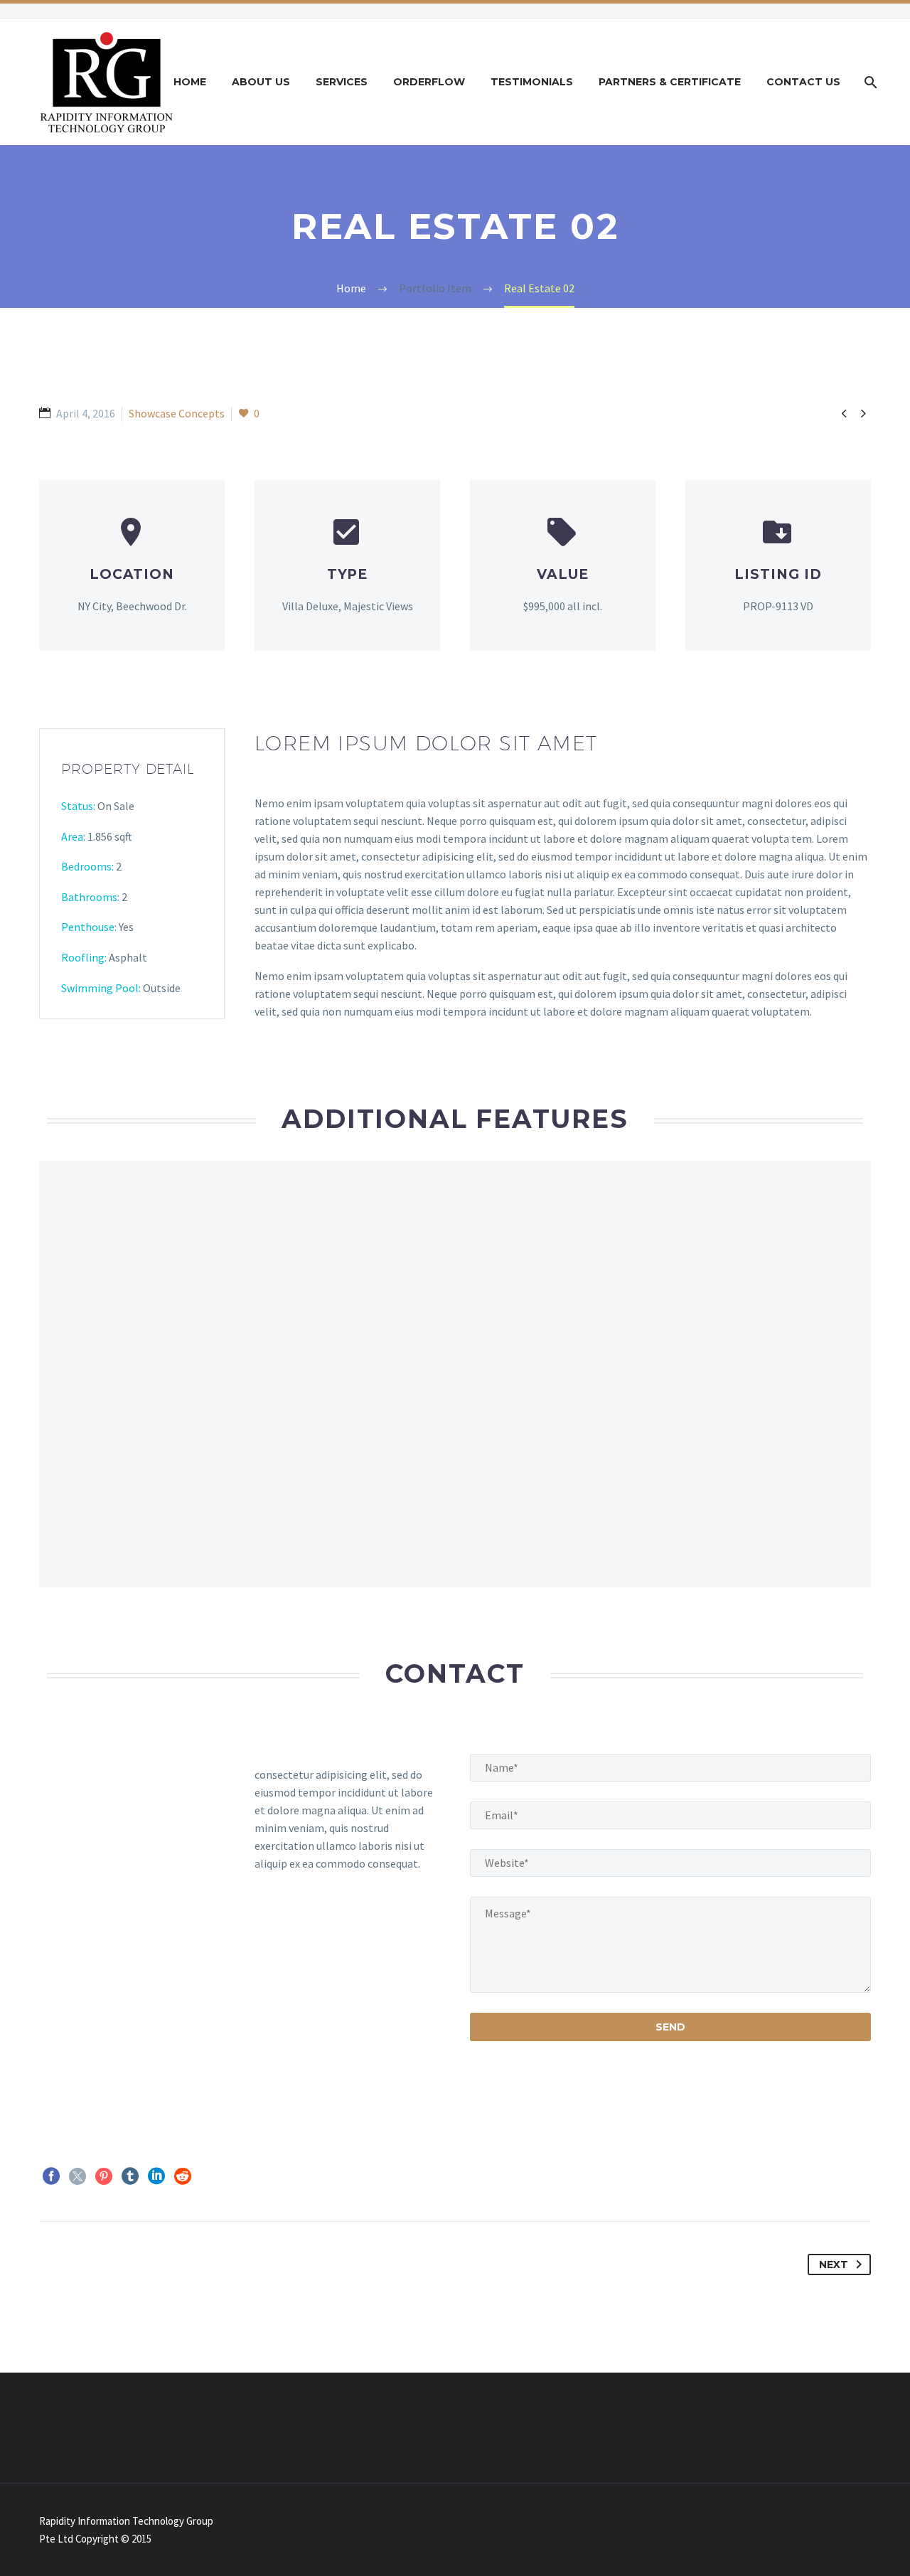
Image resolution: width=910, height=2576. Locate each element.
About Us (261, 82)
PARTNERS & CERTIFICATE (670, 82)
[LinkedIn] (156, 2176)
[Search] (869, 82)
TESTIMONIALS (532, 82)
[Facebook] (51, 2176)
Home (190, 82)
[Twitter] (77, 2176)
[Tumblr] (130, 2176)
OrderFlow (429, 82)
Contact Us (803, 82)
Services (342, 82)
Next (834, 2264)
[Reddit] (183, 2176)
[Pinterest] (104, 2176)
